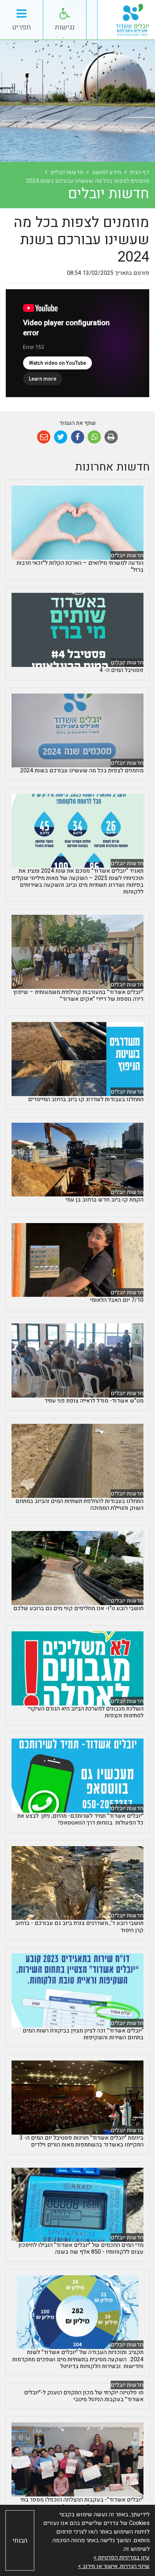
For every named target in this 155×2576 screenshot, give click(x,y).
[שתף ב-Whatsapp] (94, 437)
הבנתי (20, 2541)
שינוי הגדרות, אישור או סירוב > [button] (114, 2566)
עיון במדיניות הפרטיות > (121, 2558)
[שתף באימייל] (44, 437)
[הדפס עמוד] (111, 437)
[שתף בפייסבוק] (78, 437)
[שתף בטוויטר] (61, 437)
